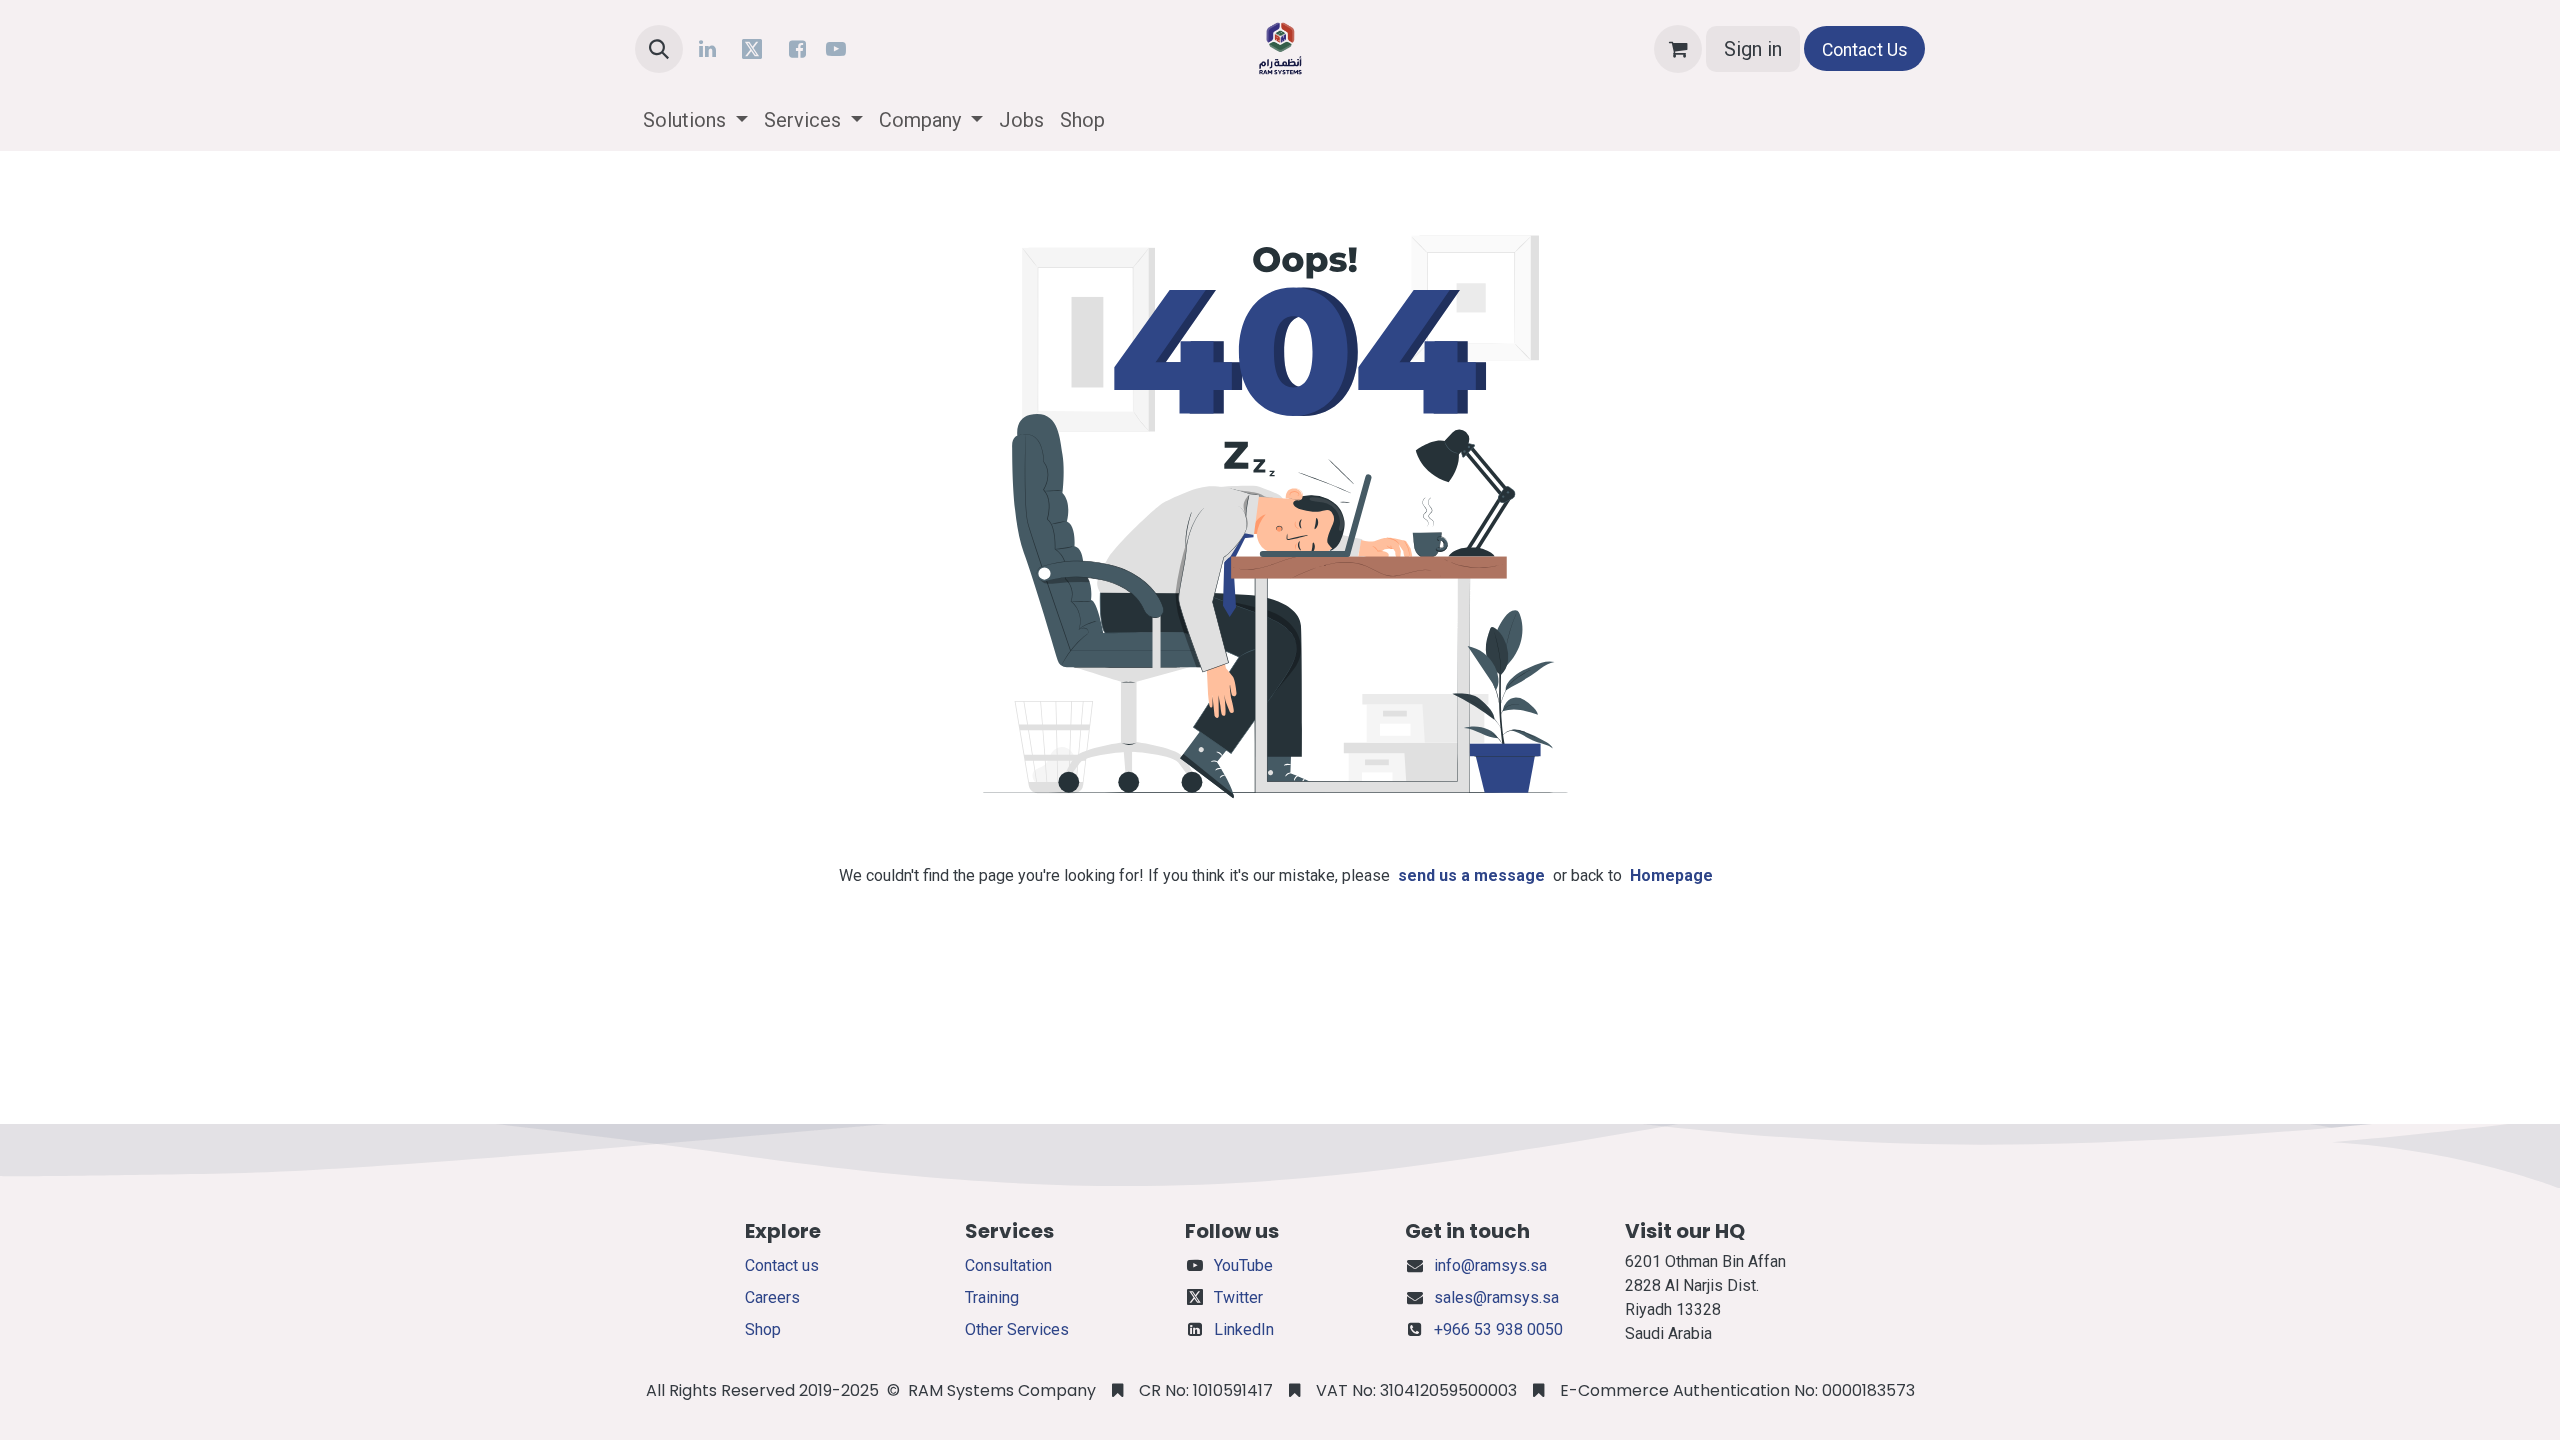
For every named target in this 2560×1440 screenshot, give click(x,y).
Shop (763, 1329)
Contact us (782, 1265)
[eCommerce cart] (1678, 49)
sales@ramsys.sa (1496, 1297)
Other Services (1017, 1329)
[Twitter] (752, 49)
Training (992, 1297)
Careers (772, 1297)
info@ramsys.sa (1490, 1265)
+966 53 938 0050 (1498, 1329)
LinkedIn (1244, 1329)
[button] (659, 49)
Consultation (1008, 1265)
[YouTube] (836, 49)
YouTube (1243, 1265)
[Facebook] (797, 49)
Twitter (1238, 1297)
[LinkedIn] (707, 49)
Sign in (1753, 49)
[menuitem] (695, 120)
